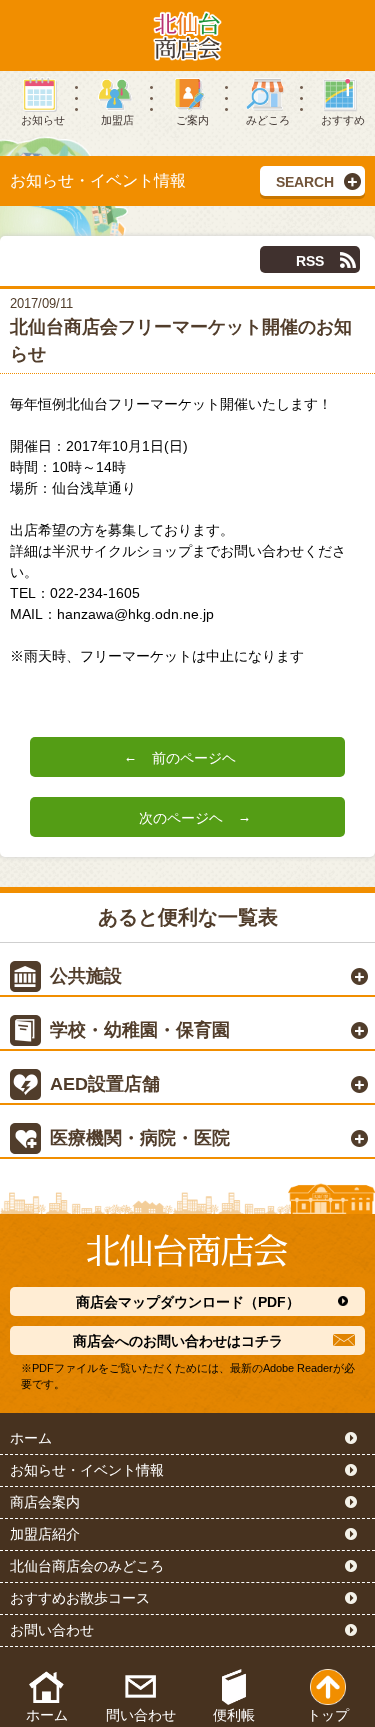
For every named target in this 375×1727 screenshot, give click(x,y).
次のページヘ (181, 818)
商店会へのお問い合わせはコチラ (178, 1341)
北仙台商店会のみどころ (87, 1566)
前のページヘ (194, 758)
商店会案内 (45, 1502)
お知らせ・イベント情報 (87, 1470)
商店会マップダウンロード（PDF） (188, 1302)
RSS (310, 261)
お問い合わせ (52, 1630)
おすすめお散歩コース (80, 1598)
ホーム (31, 1438)
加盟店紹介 (45, 1534)
